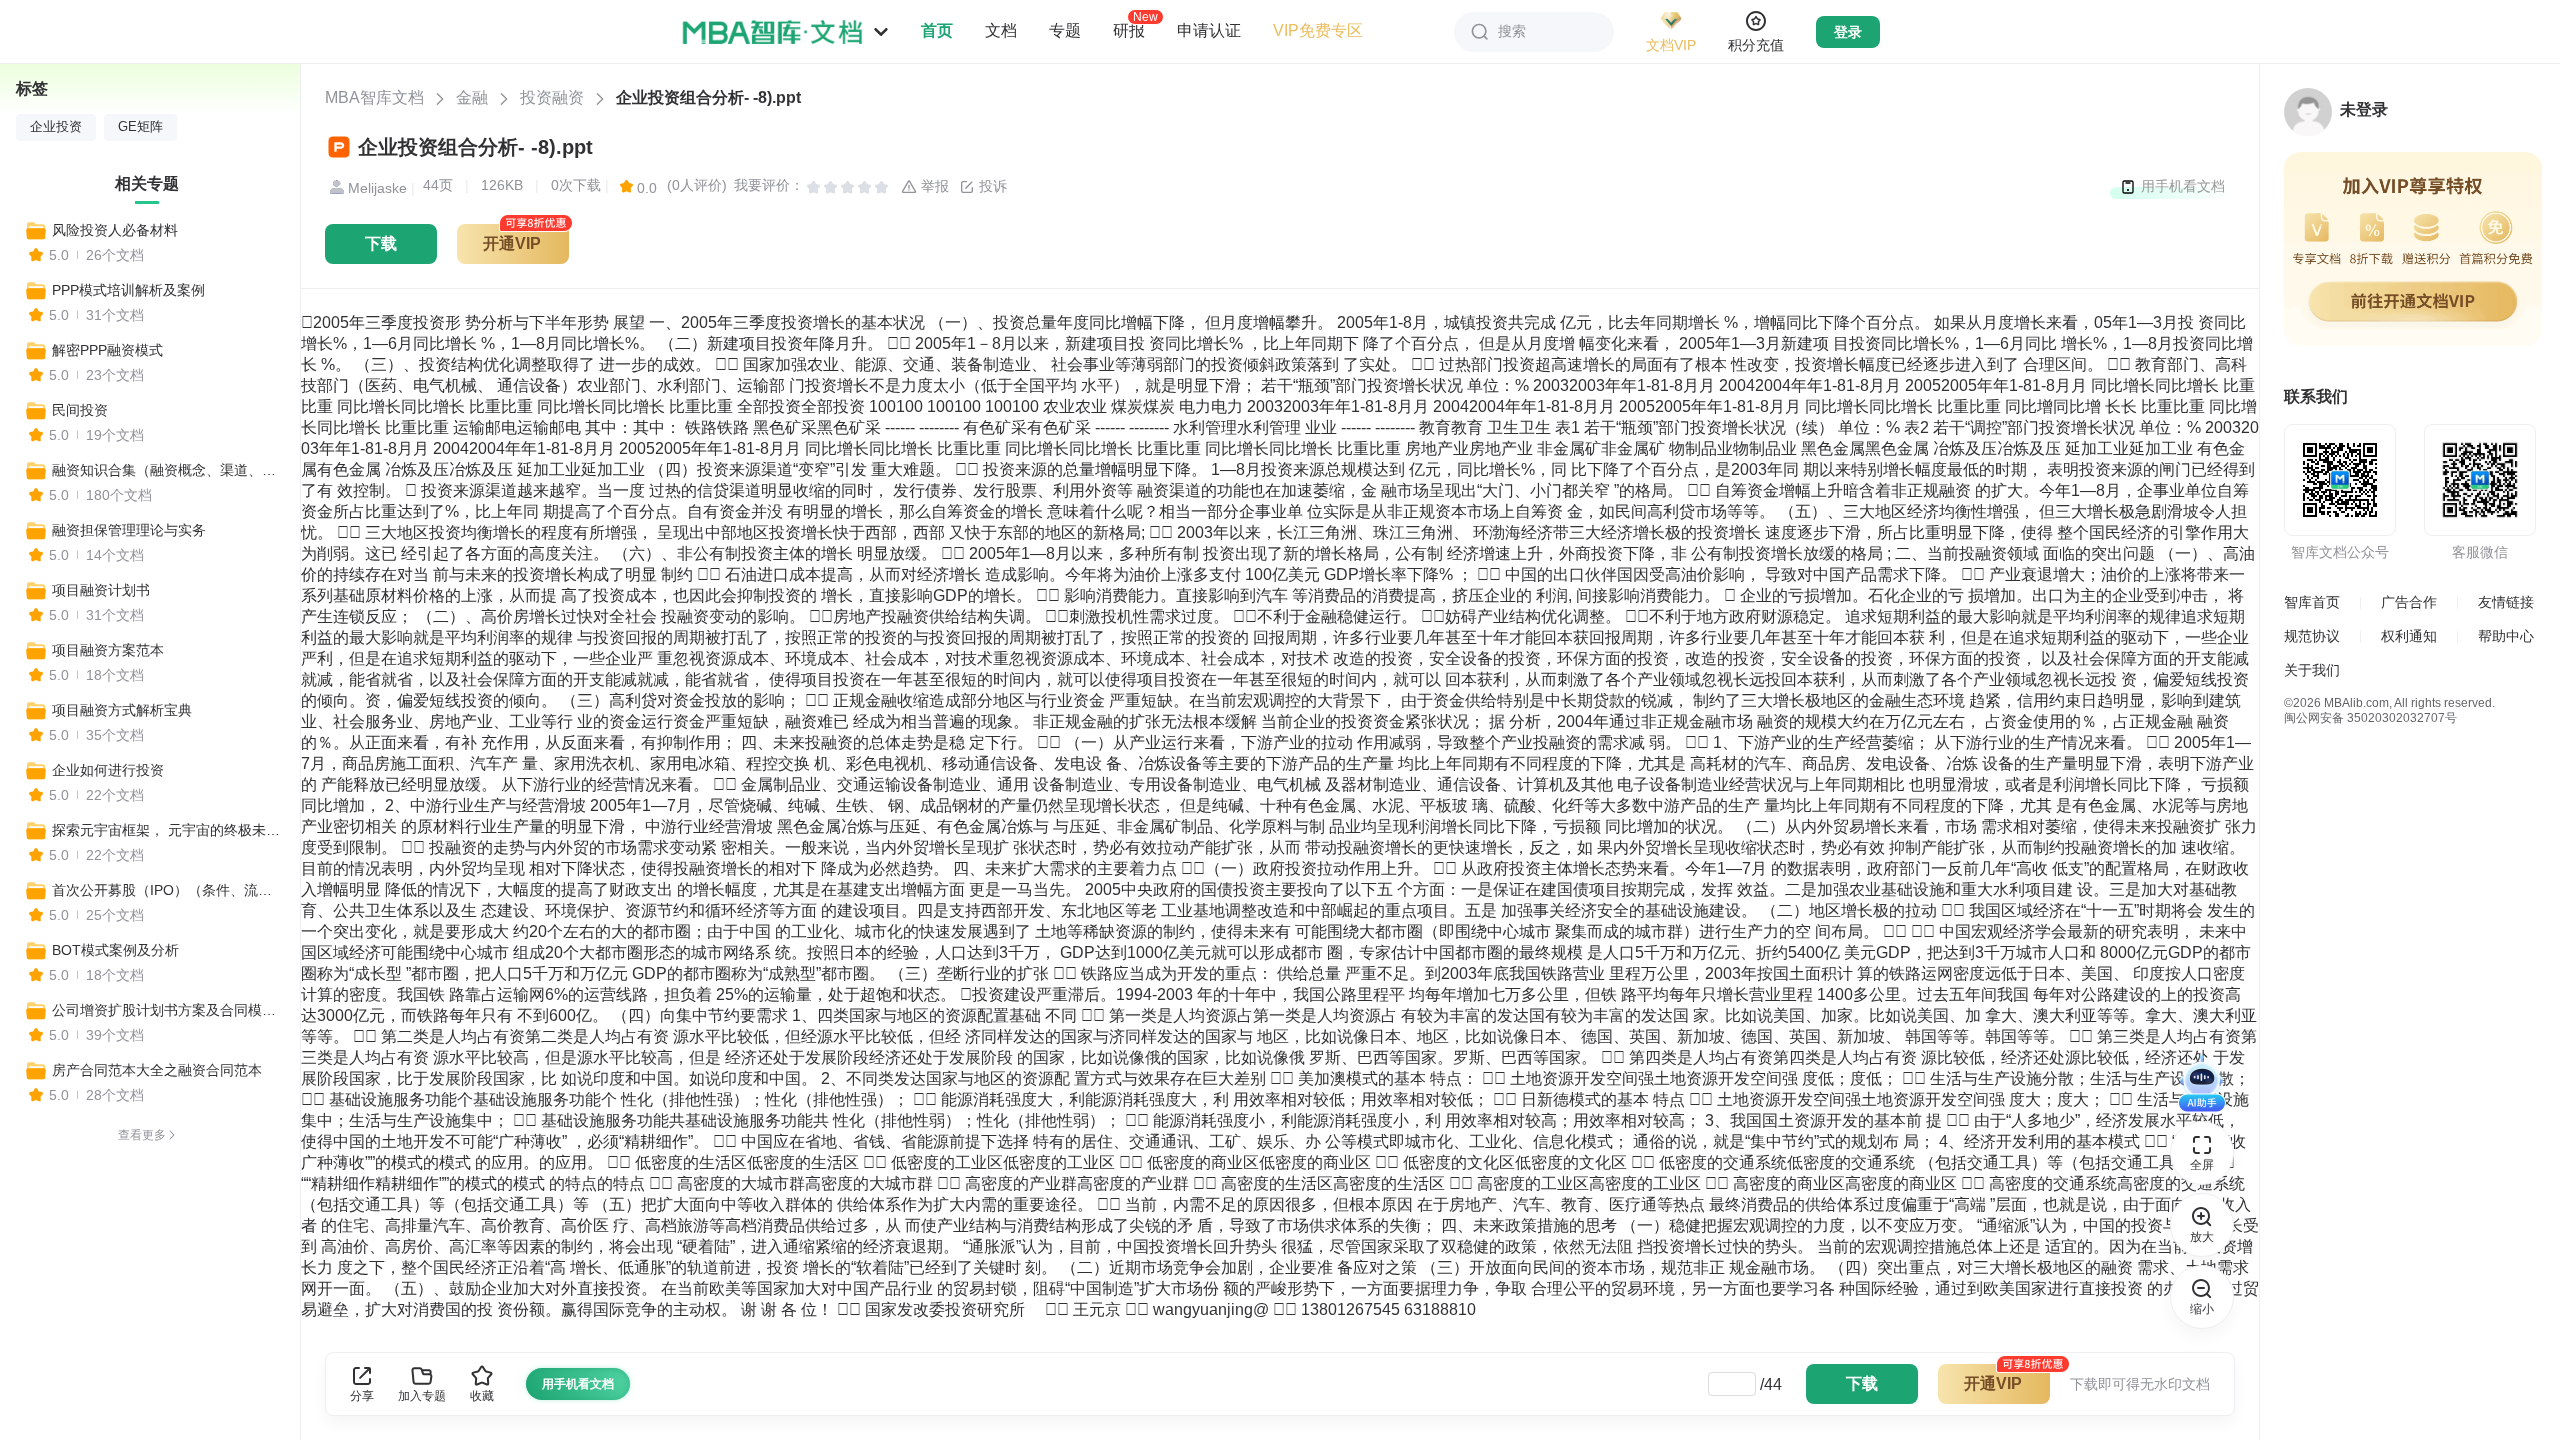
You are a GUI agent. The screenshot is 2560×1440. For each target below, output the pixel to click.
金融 (472, 97)
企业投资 (56, 127)
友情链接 (2506, 602)
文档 (1001, 30)
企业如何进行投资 (108, 770)
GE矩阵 (140, 127)
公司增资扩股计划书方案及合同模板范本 (167, 1010)
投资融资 (552, 97)
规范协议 (2312, 636)
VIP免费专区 (1318, 30)
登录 (1848, 32)
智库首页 (2312, 602)
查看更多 (142, 1135)
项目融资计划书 (101, 590)
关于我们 (2312, 670)
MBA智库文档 (374, 97)
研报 (1129, 30)
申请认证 (1209, 30)
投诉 (991, 186)
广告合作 (2409, 602)
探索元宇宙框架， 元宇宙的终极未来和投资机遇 (167, 830)
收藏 (482, 1396)
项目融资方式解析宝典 (122, 710)
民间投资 (80, 410)
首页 (937, 30)
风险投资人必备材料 (115, 230)
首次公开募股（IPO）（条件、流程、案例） (167, 890)
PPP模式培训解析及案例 (128, 290)
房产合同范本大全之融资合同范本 (157, 1070)
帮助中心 (2506, 636)
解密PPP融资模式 (107, 350)
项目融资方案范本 (108, 650)
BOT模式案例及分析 (115, 950)
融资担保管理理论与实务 (129, 530)
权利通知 (2409, 636)
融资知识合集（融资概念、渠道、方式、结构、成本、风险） (167, 470)
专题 (1065, 30)
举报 (933, 186)
